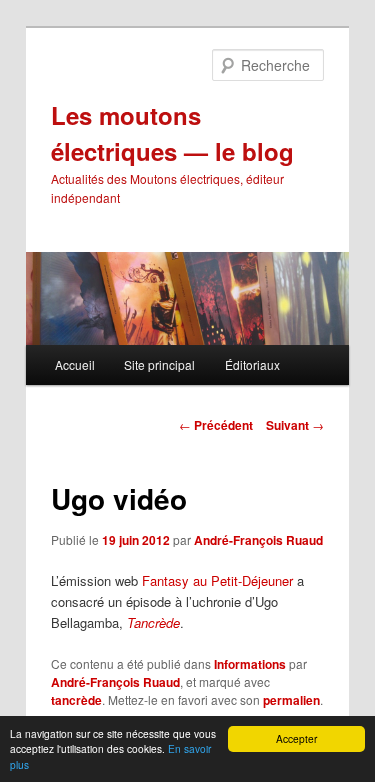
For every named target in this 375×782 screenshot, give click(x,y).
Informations (250, 664)
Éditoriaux (252, 364)
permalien (291, 700)
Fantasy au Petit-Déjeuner (217, 580)
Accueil (75, 364)
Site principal (159, 364)
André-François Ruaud (258, 540)
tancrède (76, 700)
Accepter (296, 738)
